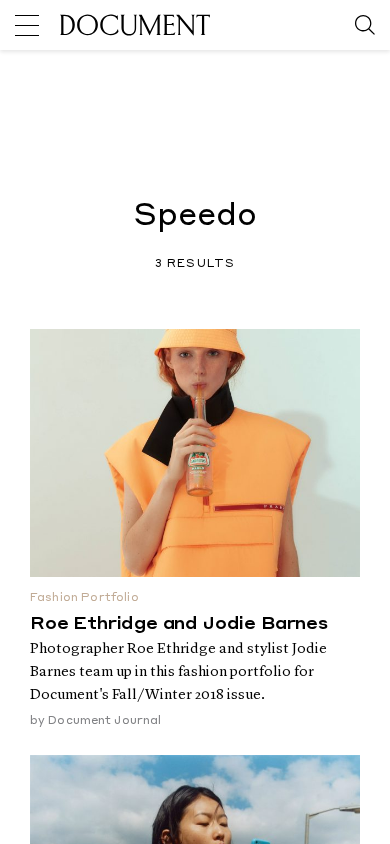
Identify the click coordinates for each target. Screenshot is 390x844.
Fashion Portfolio (84, 598)
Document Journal (104, 721)
